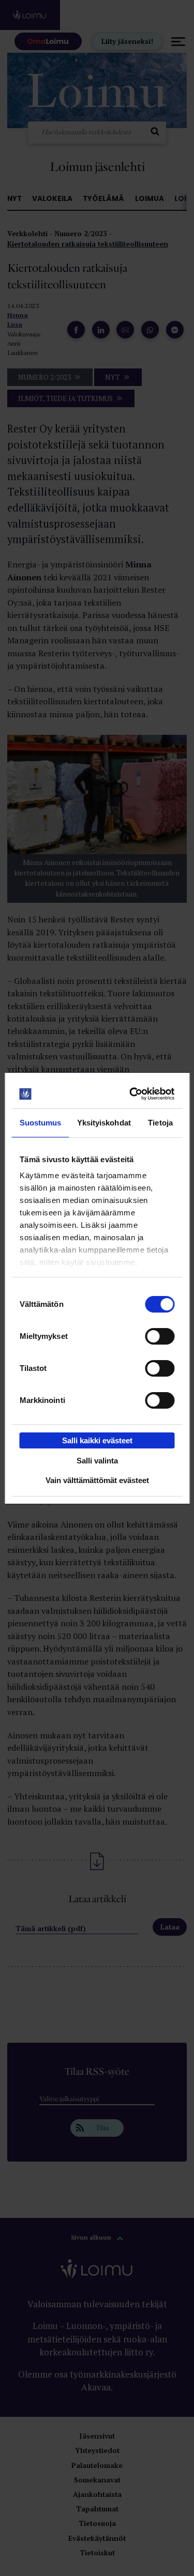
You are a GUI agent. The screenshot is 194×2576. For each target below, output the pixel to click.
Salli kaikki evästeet (97, 1440)
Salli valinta (97, 1461)
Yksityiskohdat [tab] (104, 1123)
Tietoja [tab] (160, 1123)
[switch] (160, 1336)
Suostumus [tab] (41, 1123)
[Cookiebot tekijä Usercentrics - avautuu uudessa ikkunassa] (133, 1094)
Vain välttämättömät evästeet (97, 1480)
